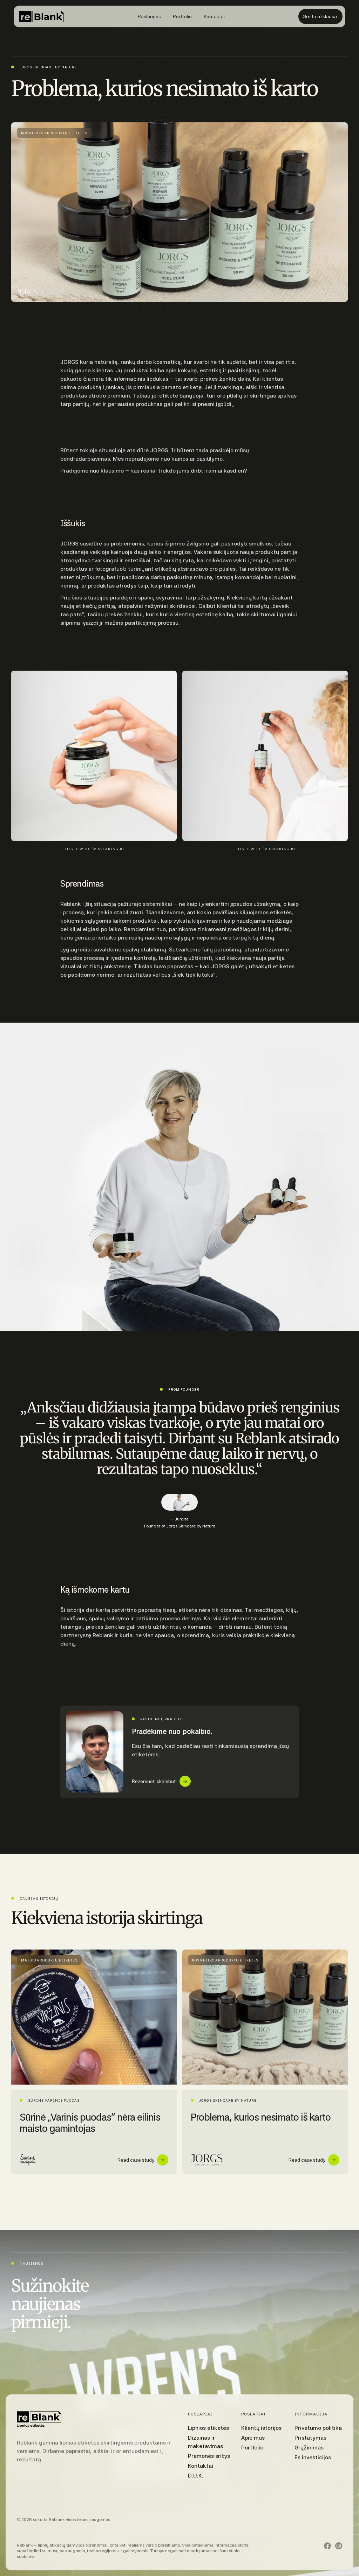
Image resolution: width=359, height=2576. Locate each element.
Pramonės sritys (209, 2456)
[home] (42, 16)
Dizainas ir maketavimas (205, 2442)
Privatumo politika (318, 2428)
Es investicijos (313, 2457)
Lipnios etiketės (208, 2428)
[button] (149, 16)
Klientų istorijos (261, 2428)
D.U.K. (196, 2476)
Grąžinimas (309, 2448)
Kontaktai (201, 2466)
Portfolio (252, 2448)
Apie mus (253, 2438)
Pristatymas (310, 2438)
